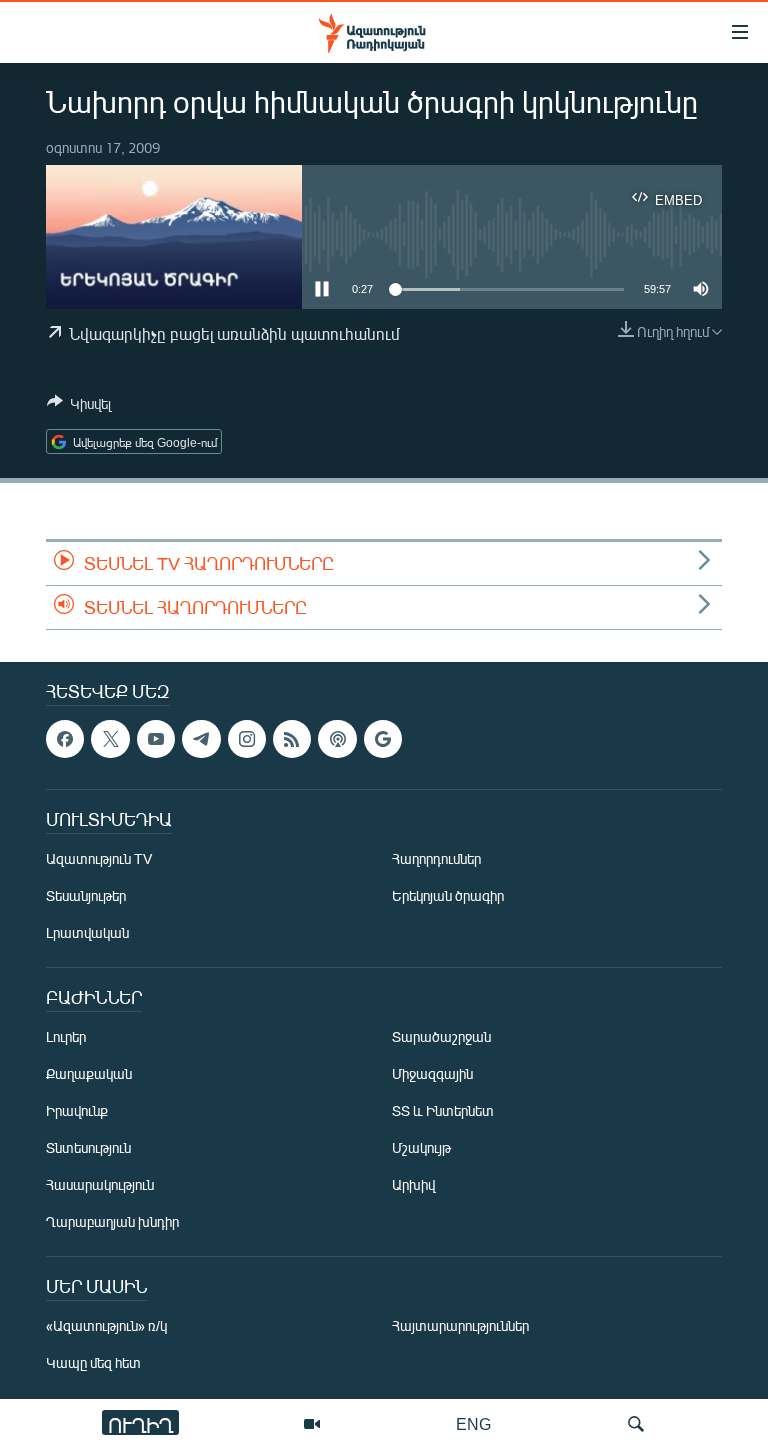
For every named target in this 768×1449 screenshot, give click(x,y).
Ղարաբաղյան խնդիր (112, 1221)
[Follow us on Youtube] (156, 739)
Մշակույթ (421, 1147)
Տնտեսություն (88, 1147)
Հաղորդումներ (436, 858)
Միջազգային (432, 1073)
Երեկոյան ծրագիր (448, 895)
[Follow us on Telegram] (201, 739)
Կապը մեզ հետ (93, 1362)
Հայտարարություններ (460, 1325)
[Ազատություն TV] (312, 1424)
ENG (473, 1423)
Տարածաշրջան (441, 1036)
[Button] (79, 407)
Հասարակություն (100, 1184)
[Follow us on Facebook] (65, 739)
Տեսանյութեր (86, 895)
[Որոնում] (636, 1424)
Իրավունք (77, 1110)
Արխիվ (413, 1184)
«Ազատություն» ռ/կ (106, 1325)
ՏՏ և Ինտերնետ (443, 1110)
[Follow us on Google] (383, 739)
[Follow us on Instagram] (247, 739)
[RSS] (292, 739)
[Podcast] (337, 739)
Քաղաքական (89, 1073)
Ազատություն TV (99, 858)
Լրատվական (87, 932)
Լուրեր (66, 1036)
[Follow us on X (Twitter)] (110, 739)
